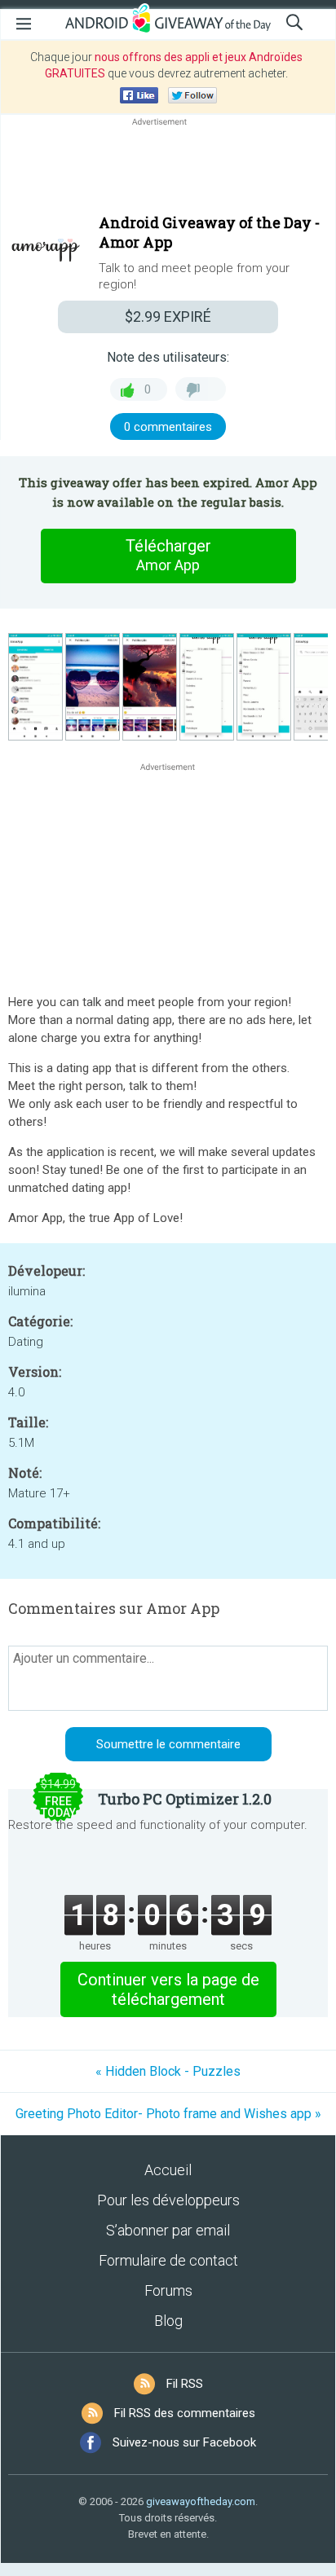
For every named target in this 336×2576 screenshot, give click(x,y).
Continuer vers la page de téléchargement (168, 1989)
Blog (168, 2321)
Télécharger (168, 555)
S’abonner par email (168, 2230)
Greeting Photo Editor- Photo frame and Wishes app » (168, 2114)
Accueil (168, 2170)
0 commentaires (168, 427)
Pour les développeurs (168, 2200)
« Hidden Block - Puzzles (168, 2071)
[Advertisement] (168, 169)
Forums (168, 2290)
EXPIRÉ (168, 317)
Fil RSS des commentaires (185, 2413)
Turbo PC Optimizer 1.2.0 (185, 1799)
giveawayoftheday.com (201, 2501)
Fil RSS (185, 2384)
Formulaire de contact (168, 2260)
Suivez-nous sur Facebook (184, 2442)
